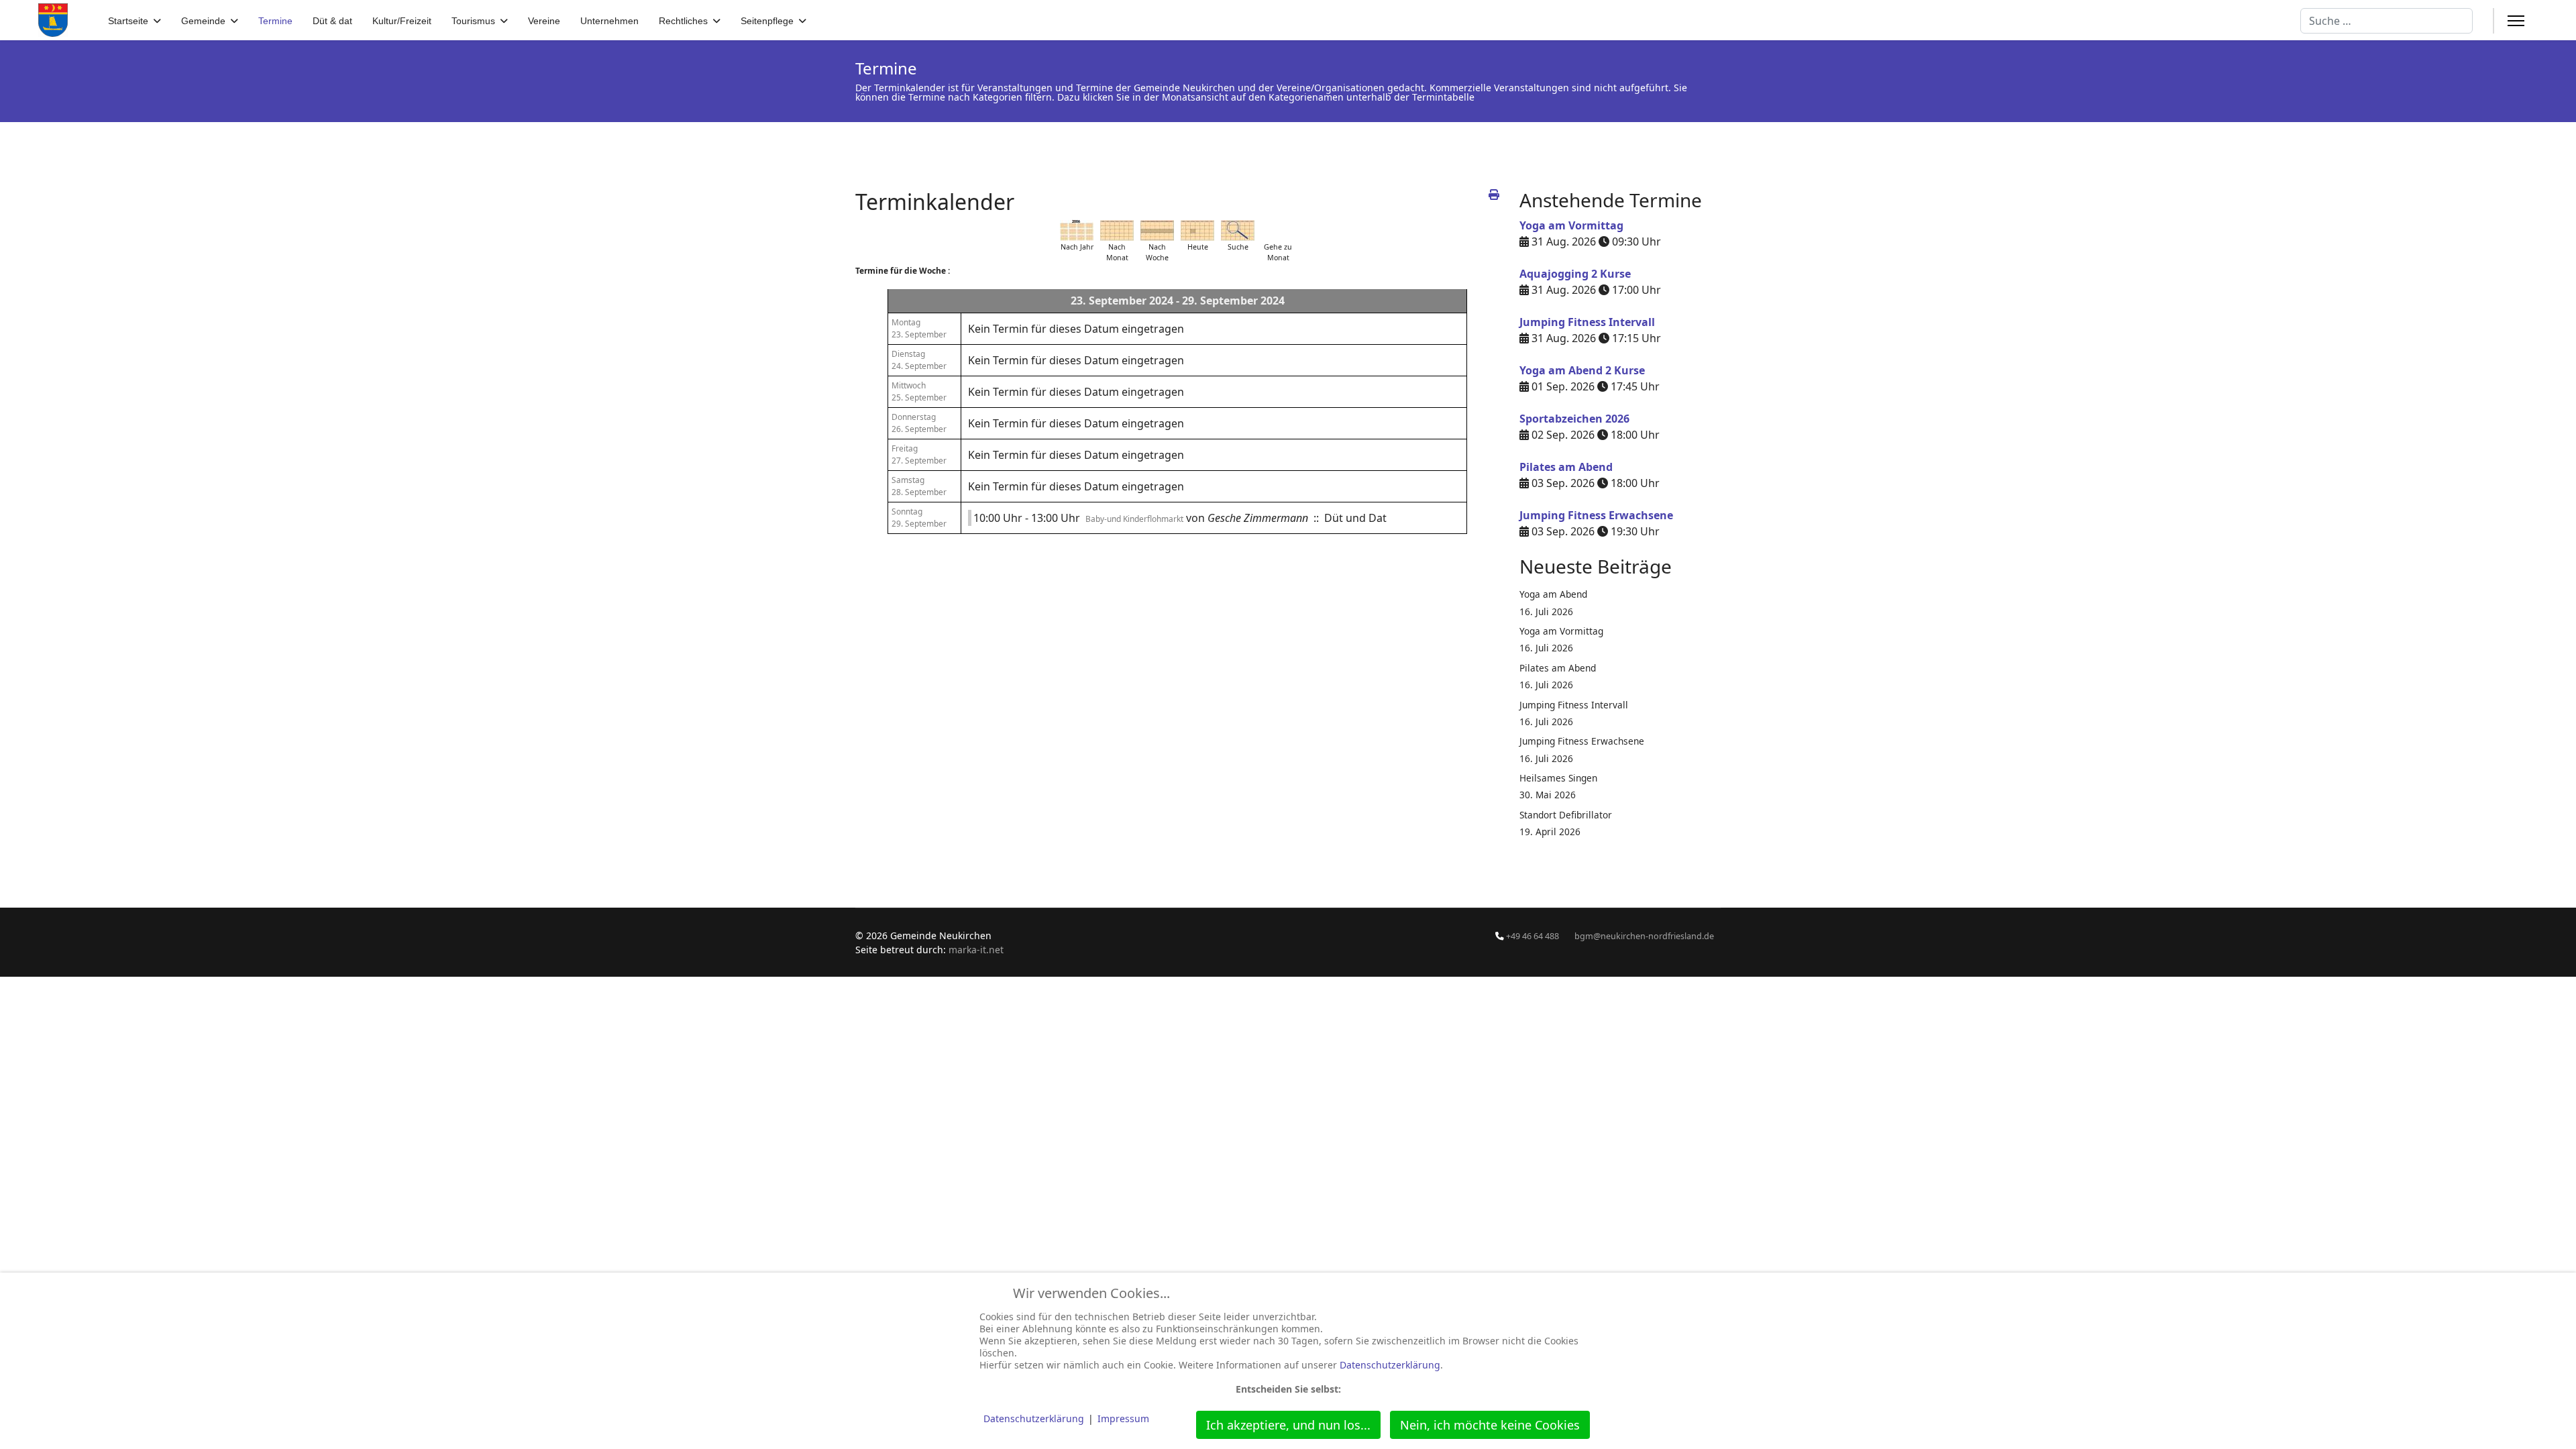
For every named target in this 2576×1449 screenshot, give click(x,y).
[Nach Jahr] (1077, 230)
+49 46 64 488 (1533, 936)
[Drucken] (1494, 195)
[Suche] (1238, 230)
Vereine (544, 21)
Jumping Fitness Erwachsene (1596, 515)
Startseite (128, 21)
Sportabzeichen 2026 (1574, 419)
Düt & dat (332, 21)
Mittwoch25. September (919, 391)
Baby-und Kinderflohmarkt (1134, 519)
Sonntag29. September (919, 518)
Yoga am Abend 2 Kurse (1582, 370)
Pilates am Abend (1566, 467)
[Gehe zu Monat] (1278, 230)
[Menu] (2516, 21)
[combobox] (2386, 21)
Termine (275, 21)
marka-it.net (976, 950)
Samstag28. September (919, 486)
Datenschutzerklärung (1390, 1365)
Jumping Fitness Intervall (1587, 322)
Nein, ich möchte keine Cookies (1490, 1425)
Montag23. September (919, 328)
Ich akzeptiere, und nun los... (1288, 1425)
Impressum (1123, 1418)
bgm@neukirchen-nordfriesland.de (1644, 936)
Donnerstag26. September (919, 423)
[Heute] (1197, 230)
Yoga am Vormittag (1571, 225)
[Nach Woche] (1157, 230)
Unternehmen (609, 21)
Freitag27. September (919, 454)
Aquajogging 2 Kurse (1575, 274)
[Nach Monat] (1117, 230)
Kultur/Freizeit (402, 21)
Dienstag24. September (919, 360)
